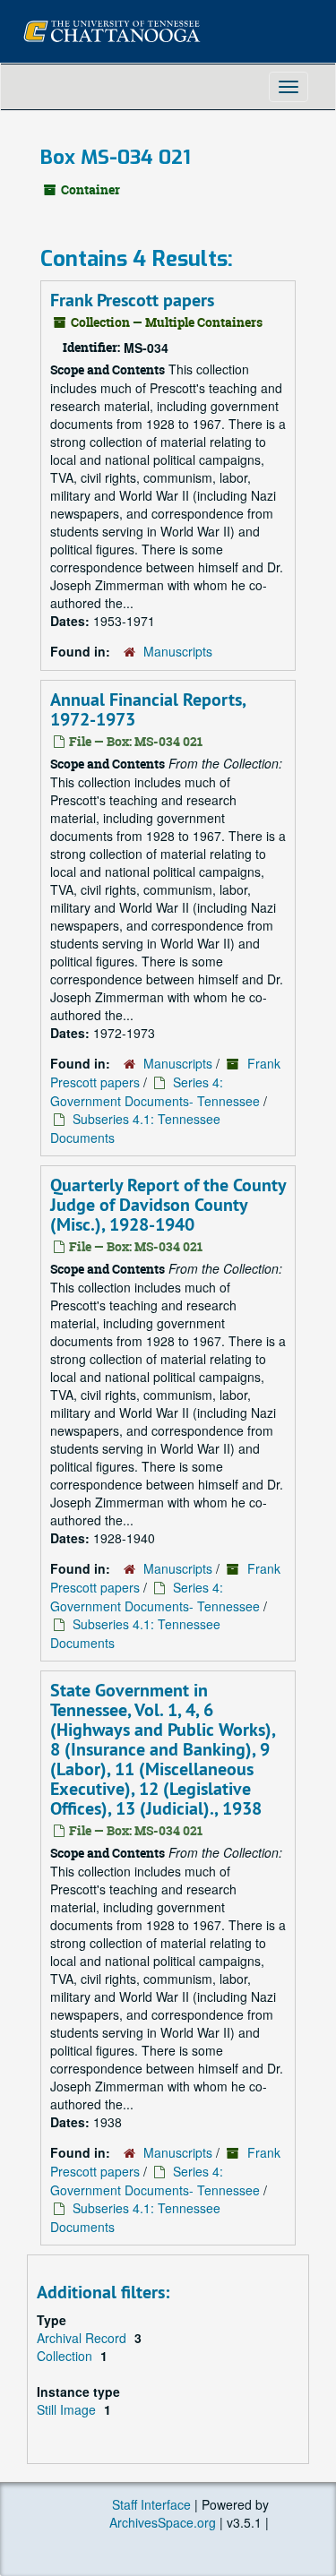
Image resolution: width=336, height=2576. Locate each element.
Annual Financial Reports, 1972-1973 (148, 709)
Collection (66, 2356)
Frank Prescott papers (132, 300)
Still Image (68, 2409)
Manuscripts (178, 651)
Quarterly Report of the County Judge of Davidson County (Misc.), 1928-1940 (168, 1205)
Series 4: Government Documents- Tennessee (155, 1091)
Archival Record (83, 2338)
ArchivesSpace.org (163, 2522)
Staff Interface (151, 2504)
